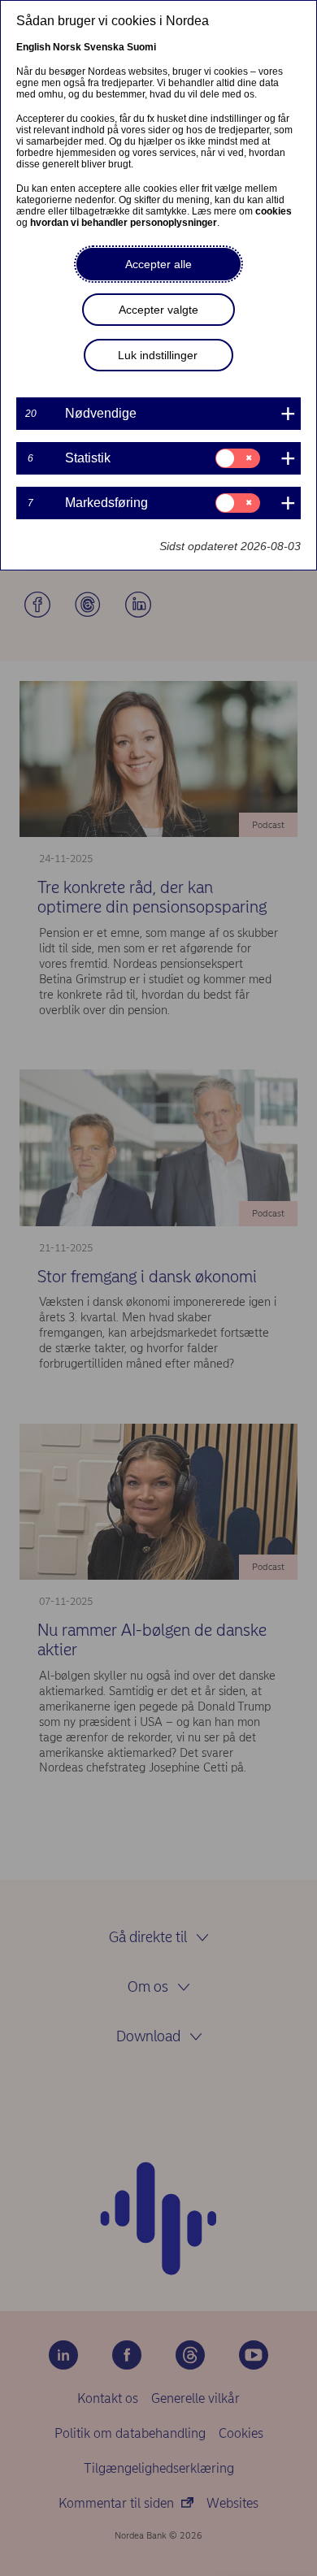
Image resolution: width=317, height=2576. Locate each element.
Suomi (141, 47)
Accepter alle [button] (158, 264)
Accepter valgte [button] (158, 310)
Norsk (67, 47)
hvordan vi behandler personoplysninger (124, 223)
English (33, 47)
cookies (274, 211)
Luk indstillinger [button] (158, 355)
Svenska (104, 47)
